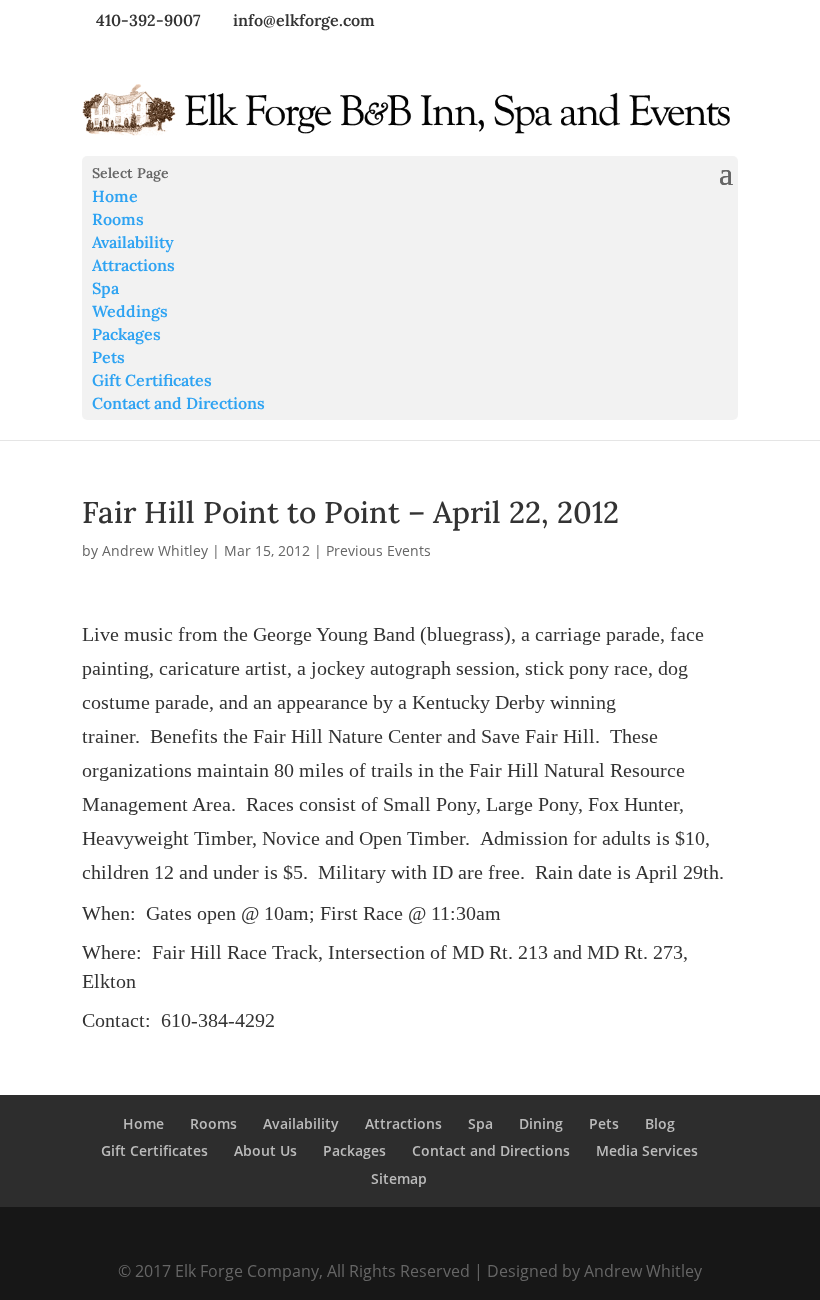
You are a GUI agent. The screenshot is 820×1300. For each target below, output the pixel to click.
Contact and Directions (178, 403)
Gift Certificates (152, 380)
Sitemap (399, 1178)
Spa (105, 288)
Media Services (647, 1150)
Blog (660, 1123)
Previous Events (378, 550)
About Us (265, 1150)
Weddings (130, 311)
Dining (541, 1123)
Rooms (118, 219)
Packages (126, 334)
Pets (108, 357)
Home (115, 196)
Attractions (133, 265)
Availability (133, 242)
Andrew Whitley (155, 550)
